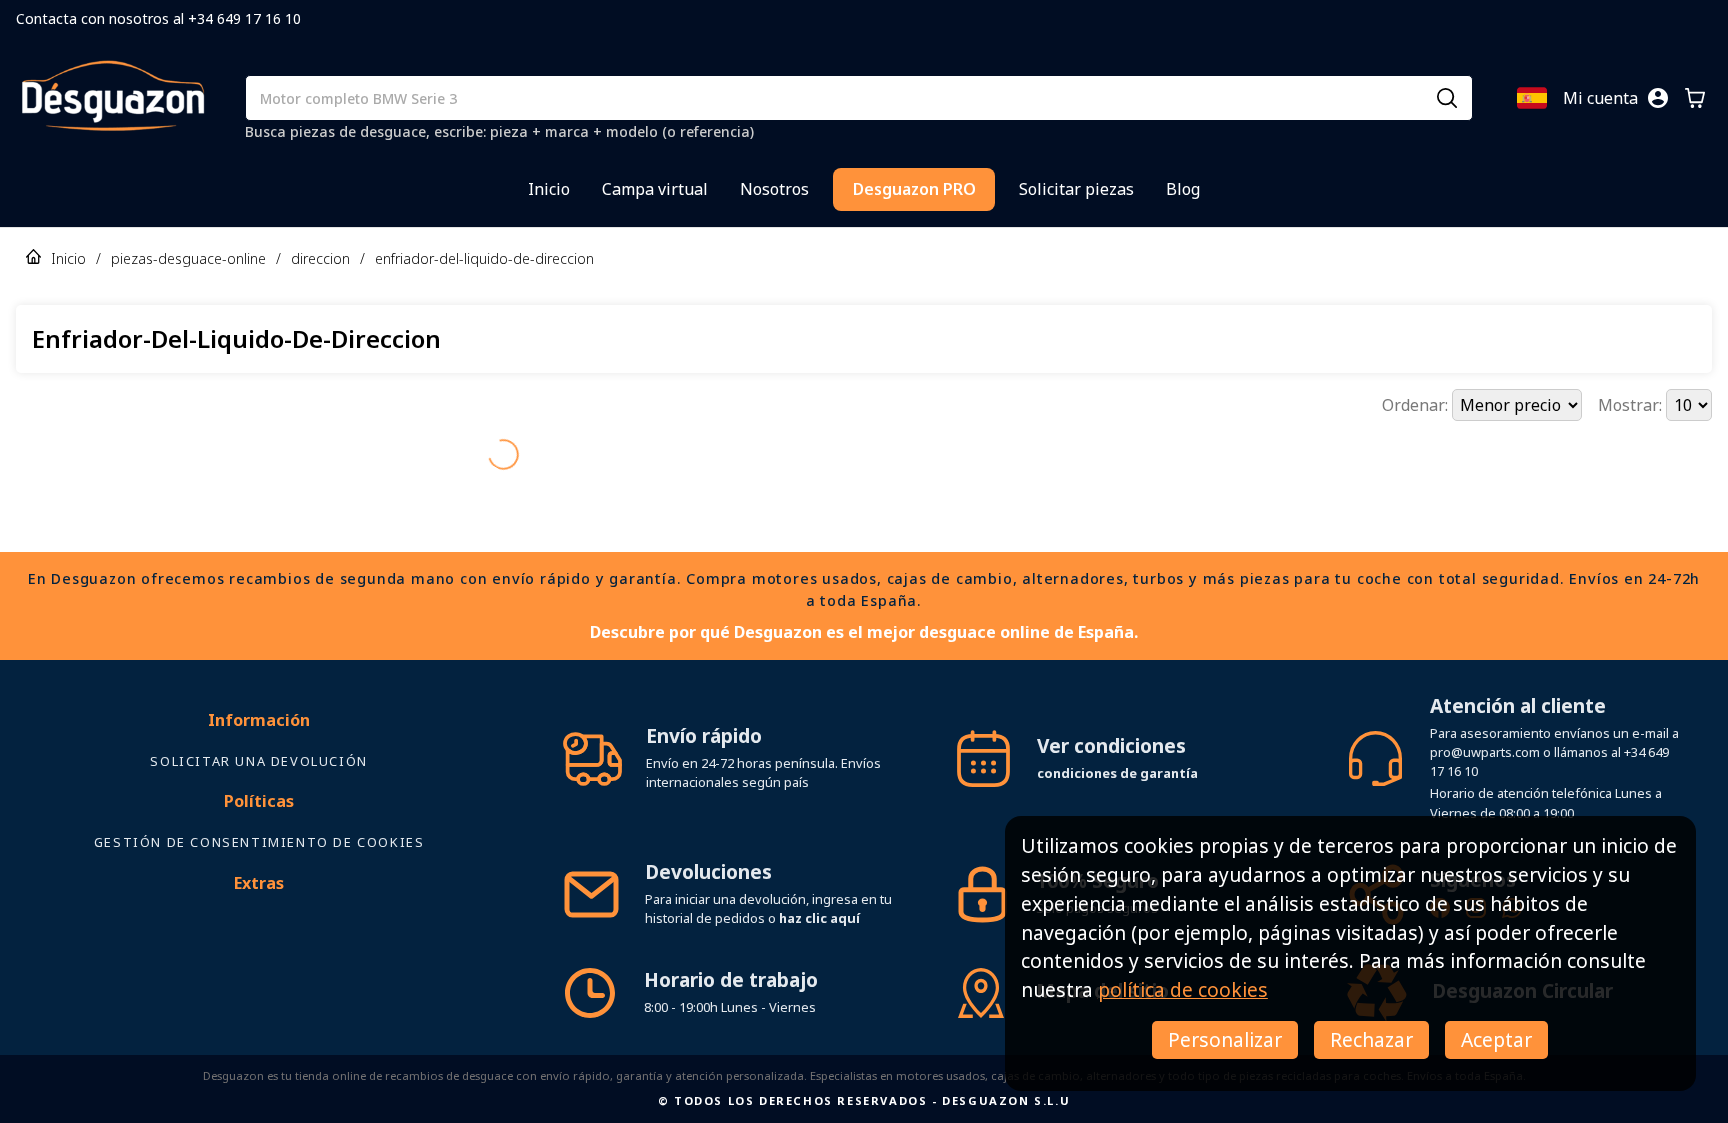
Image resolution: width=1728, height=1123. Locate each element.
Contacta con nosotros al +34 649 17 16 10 (158, 18)
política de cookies (1183, 989)
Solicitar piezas (1076, 189)
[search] (1447, 98)
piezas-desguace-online (188, 258)
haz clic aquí (819, 883)
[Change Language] (1532, 98)
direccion (320, 258)
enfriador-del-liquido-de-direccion (484, 258)
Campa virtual (655, 189)
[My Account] (1658, 98)
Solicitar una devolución (258, 726)
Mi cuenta (1600, 98)
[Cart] (1695, 98)
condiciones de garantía (1117, 738)
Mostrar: (1632, 405)
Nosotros (774, 189)
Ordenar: (1417, 405)
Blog (1183, 189)
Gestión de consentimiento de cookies (259, 807)
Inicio (549, 189)
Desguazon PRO (914, 189)
